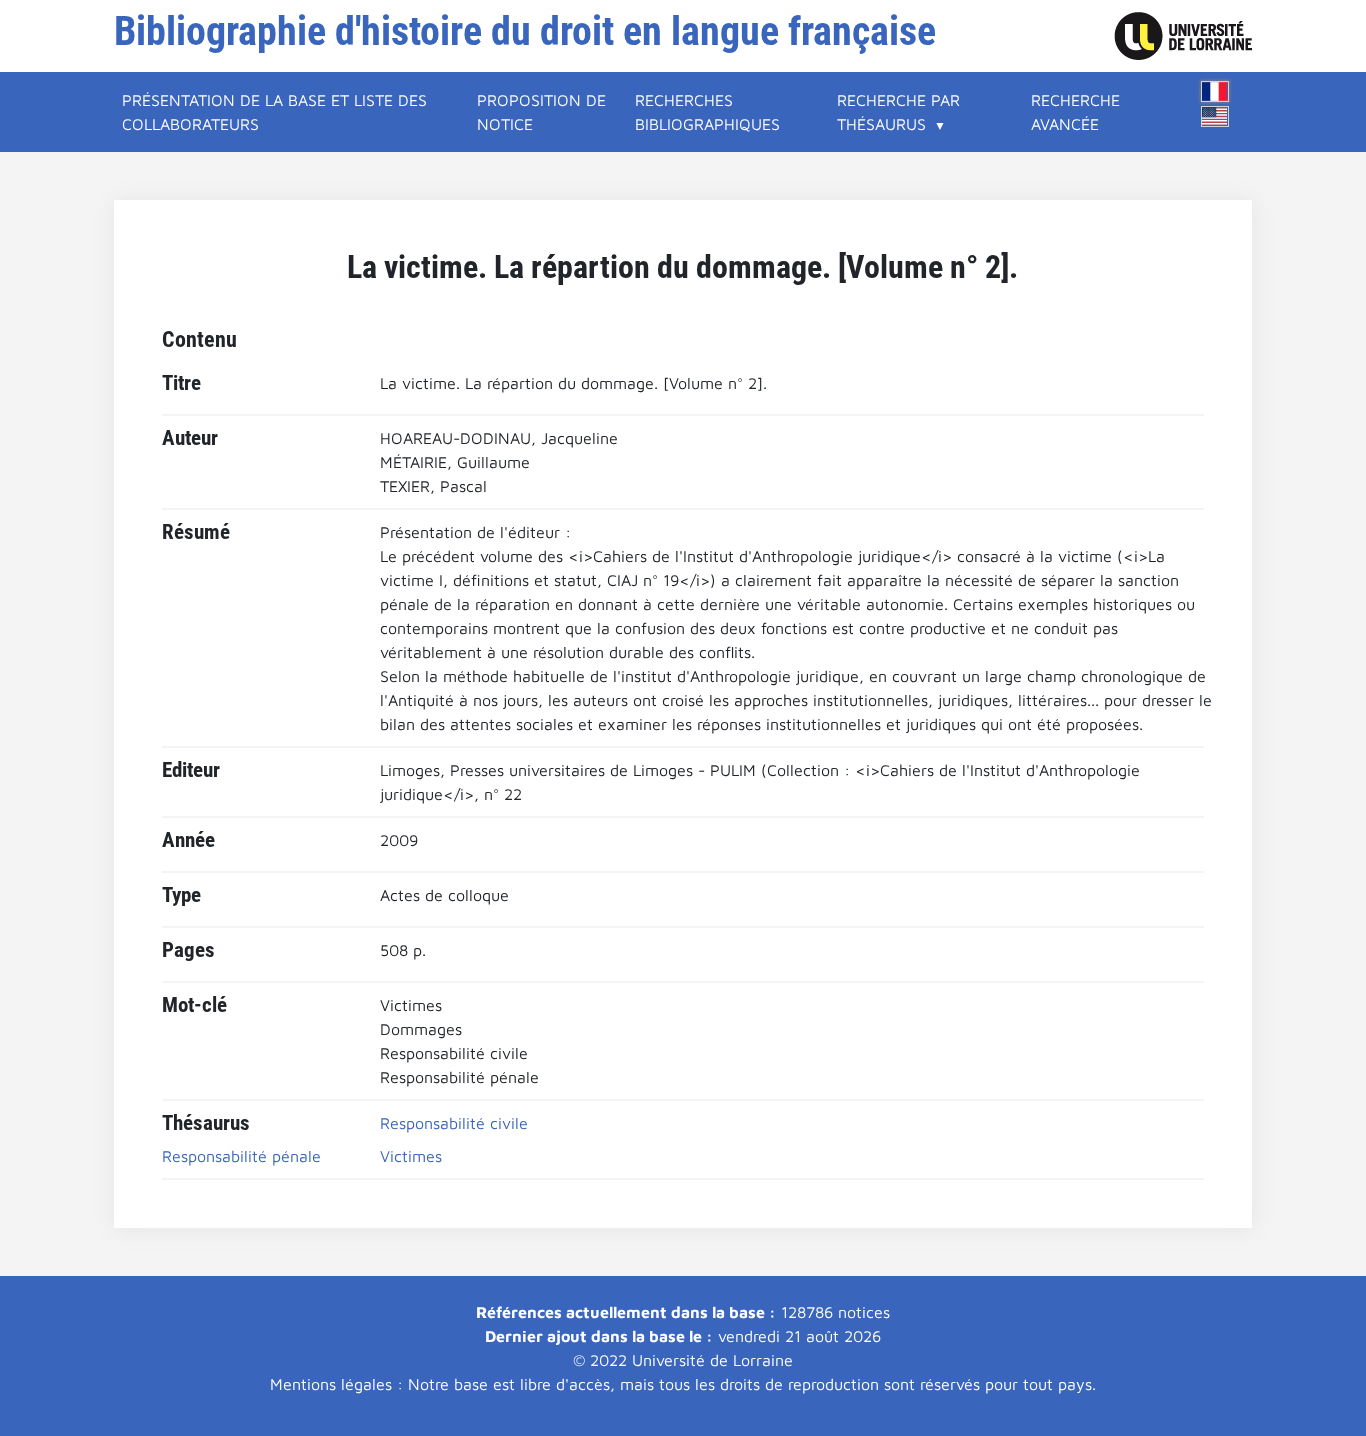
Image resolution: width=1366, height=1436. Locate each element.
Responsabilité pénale (241, 1156)
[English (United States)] (1215, 116)
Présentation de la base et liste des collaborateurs (274, 112)
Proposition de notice (541, 112)
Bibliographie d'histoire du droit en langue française (525, 31)
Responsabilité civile (454, 1123)
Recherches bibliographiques (707, 112)
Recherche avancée (1075, 112)
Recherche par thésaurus (898, 112)
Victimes (411, 1156)
